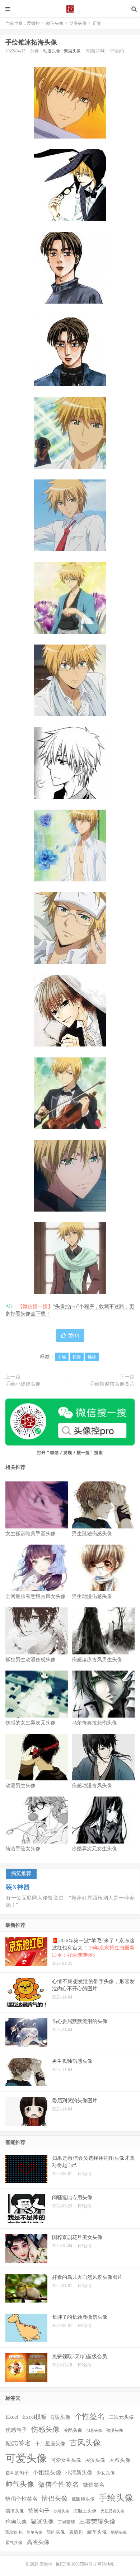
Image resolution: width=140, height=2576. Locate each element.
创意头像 (94, 2430)
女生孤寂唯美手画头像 (31, 1534)
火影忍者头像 (112, 2511)
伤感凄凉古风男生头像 (97, 1660)
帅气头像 (20, 2484)
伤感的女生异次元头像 (31, 1723)
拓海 (77, 1357)
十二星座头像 (50, 2444)
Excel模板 (34, 2417)
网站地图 (106, 2564)
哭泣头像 (95, 2460)
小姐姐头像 (47, 2472)
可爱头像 (26, 2458)
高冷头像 (38, 2542)
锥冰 (92, 1357)
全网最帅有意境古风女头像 (36, 1596)
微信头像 (55, 23)
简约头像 (56, 2532)
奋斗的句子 (17, 2473)
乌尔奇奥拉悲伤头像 (94, 1723)
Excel (12, 2417)
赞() (74, 1336)
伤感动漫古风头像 (92, 1786)
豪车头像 (97, 2532)
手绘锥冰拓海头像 (31, 42)
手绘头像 (116, 2498)
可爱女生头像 (66, 2460)
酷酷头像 (119, 2532)
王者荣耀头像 (97, 2521)
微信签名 (94, 2485)
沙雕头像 (61, 2511)
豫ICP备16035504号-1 (76, 2564)
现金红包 (14, 2532)
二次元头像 (121, 2417)
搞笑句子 (39, 2511)
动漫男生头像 (20, 1786)
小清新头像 (79, 2473)
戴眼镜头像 (83, 2499)
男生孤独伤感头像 (92, 1534)
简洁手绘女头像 (23, 1849)
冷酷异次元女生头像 (94, 1849)
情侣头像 (55, 2498)
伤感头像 (45, 2429)
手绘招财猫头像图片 (112, 1384)
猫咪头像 (42, 2522)
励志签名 (18, 2443)
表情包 (76, 2532)
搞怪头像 (15, 2511)
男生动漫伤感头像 (92, 1596)
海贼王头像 (85, 2511)
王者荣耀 (66, 2522)
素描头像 (72, 51)
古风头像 (85, 2443)
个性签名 (90, 2416)
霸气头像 (14, 2543)
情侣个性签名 (22, 2499)
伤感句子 (16, 2430)
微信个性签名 (59, 2484)
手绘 (62, 1357)
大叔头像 (120, 2460)
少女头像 (106, 2473)
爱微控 (70, 9)
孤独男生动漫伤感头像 (31, 1660)
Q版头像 (61, 2417)
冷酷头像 (73, 2430)
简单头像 (34, 2532)
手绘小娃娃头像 (23, 1384)
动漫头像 (78, 23)
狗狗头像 (16, 2522)
